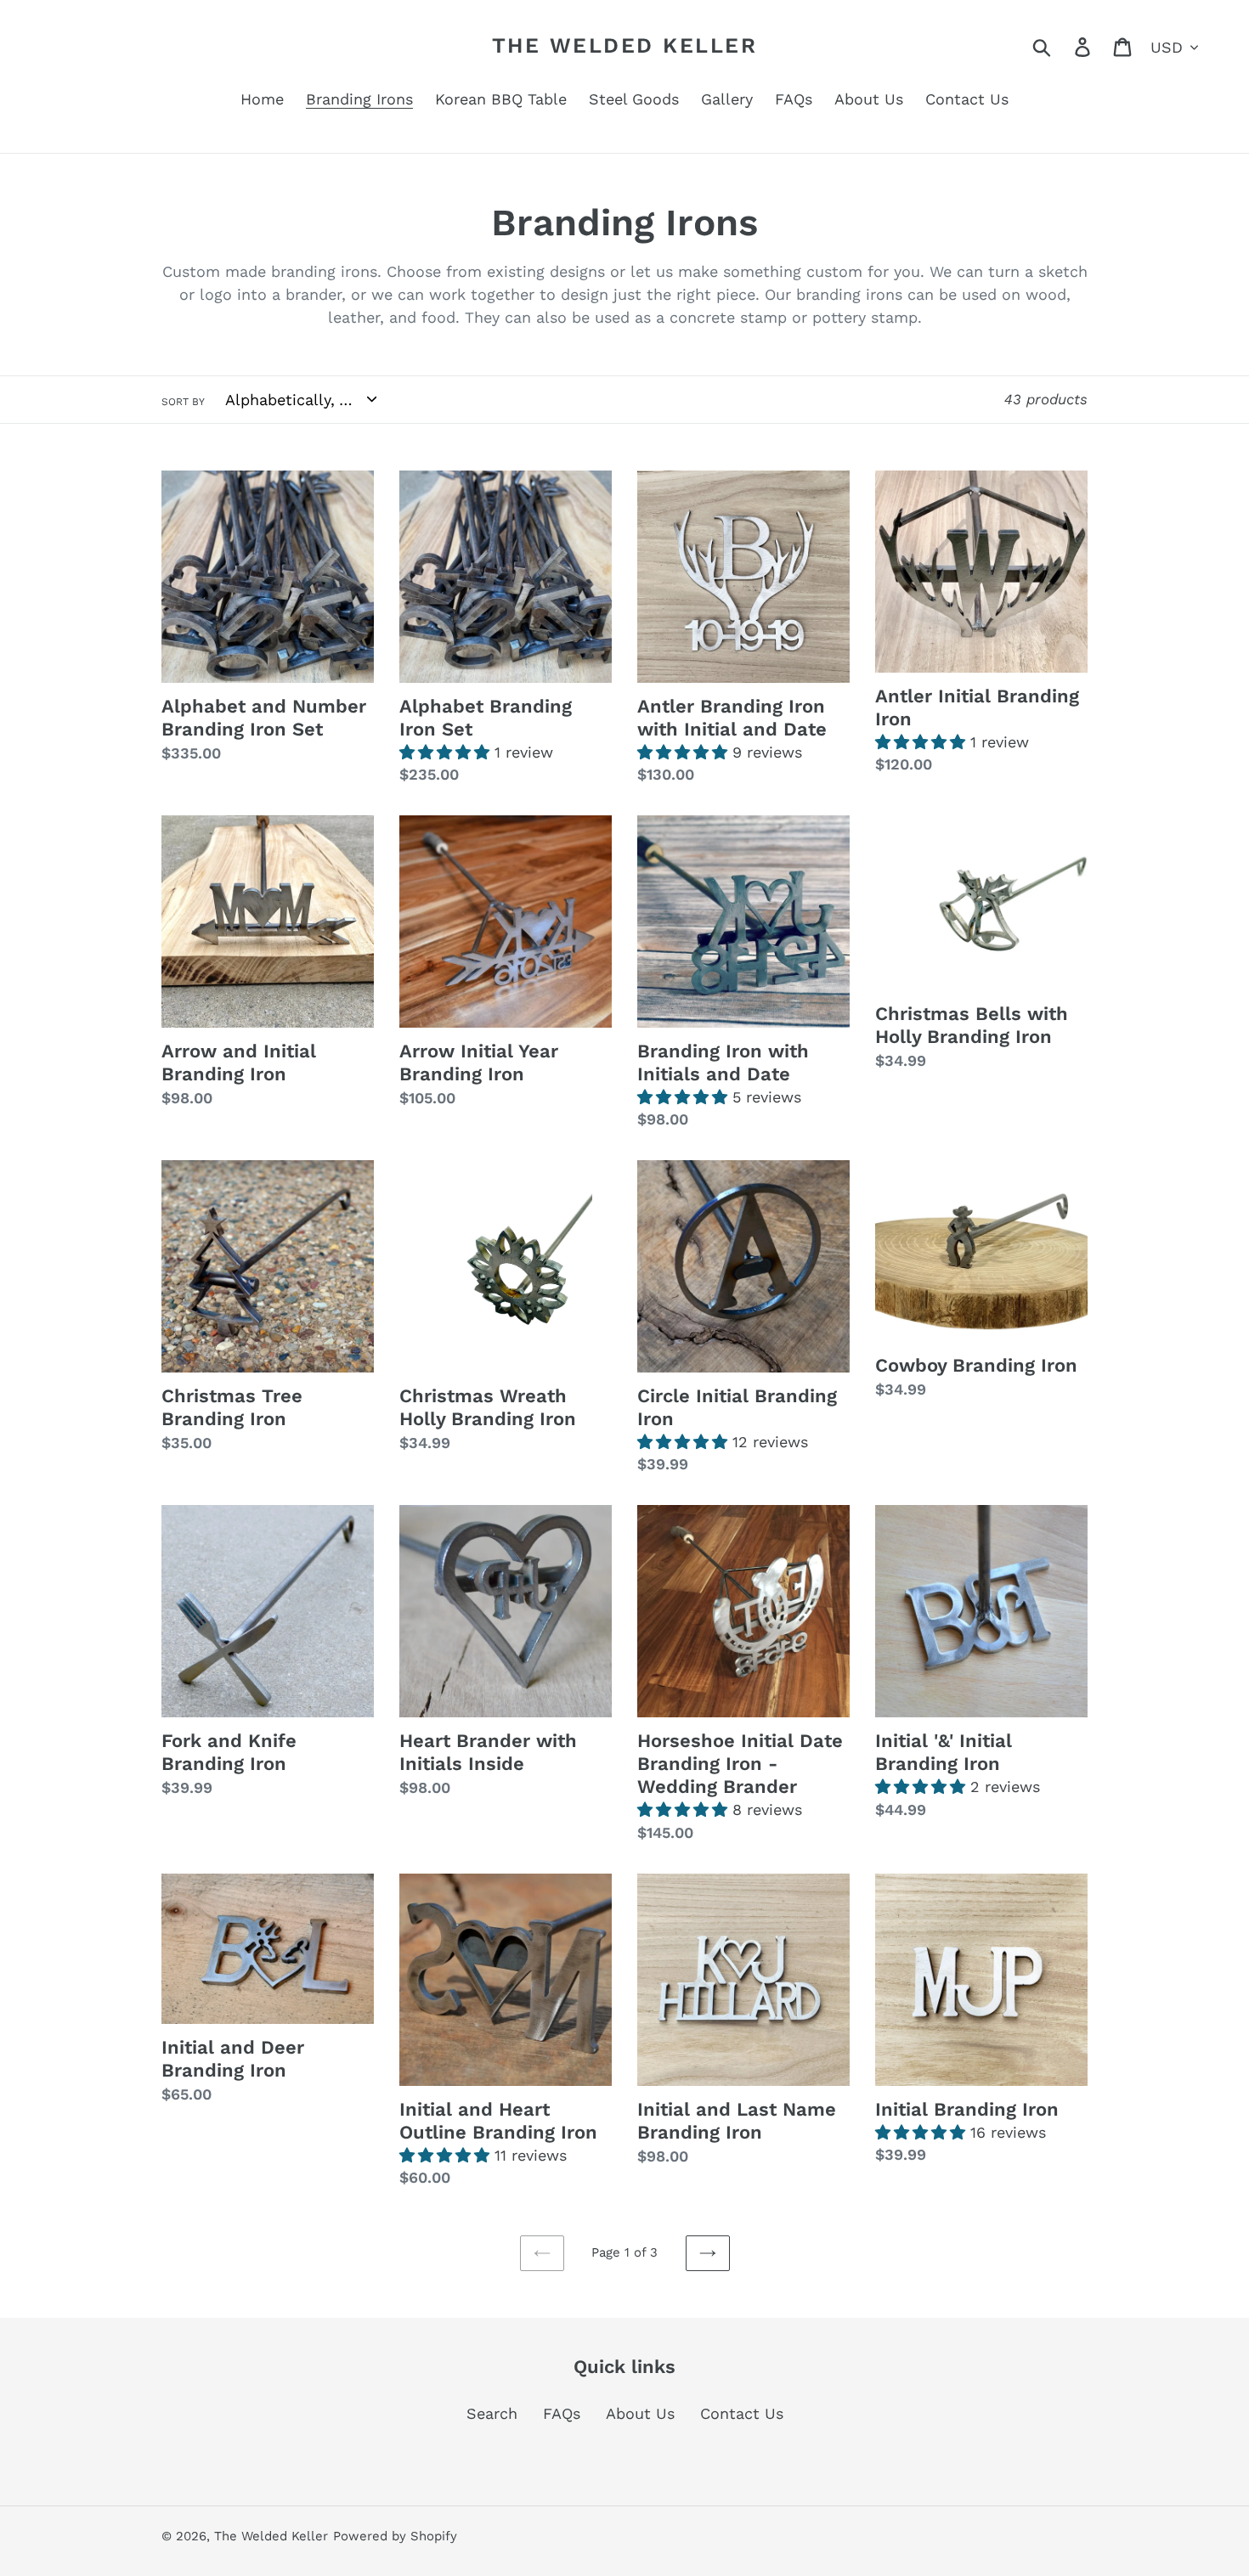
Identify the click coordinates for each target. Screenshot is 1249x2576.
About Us (640, 2413)
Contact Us (742, 2413)
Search (492, 2413)
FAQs (562, 2413)
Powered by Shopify (395, 2536)
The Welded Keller (625, 45)
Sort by (183, 402)
